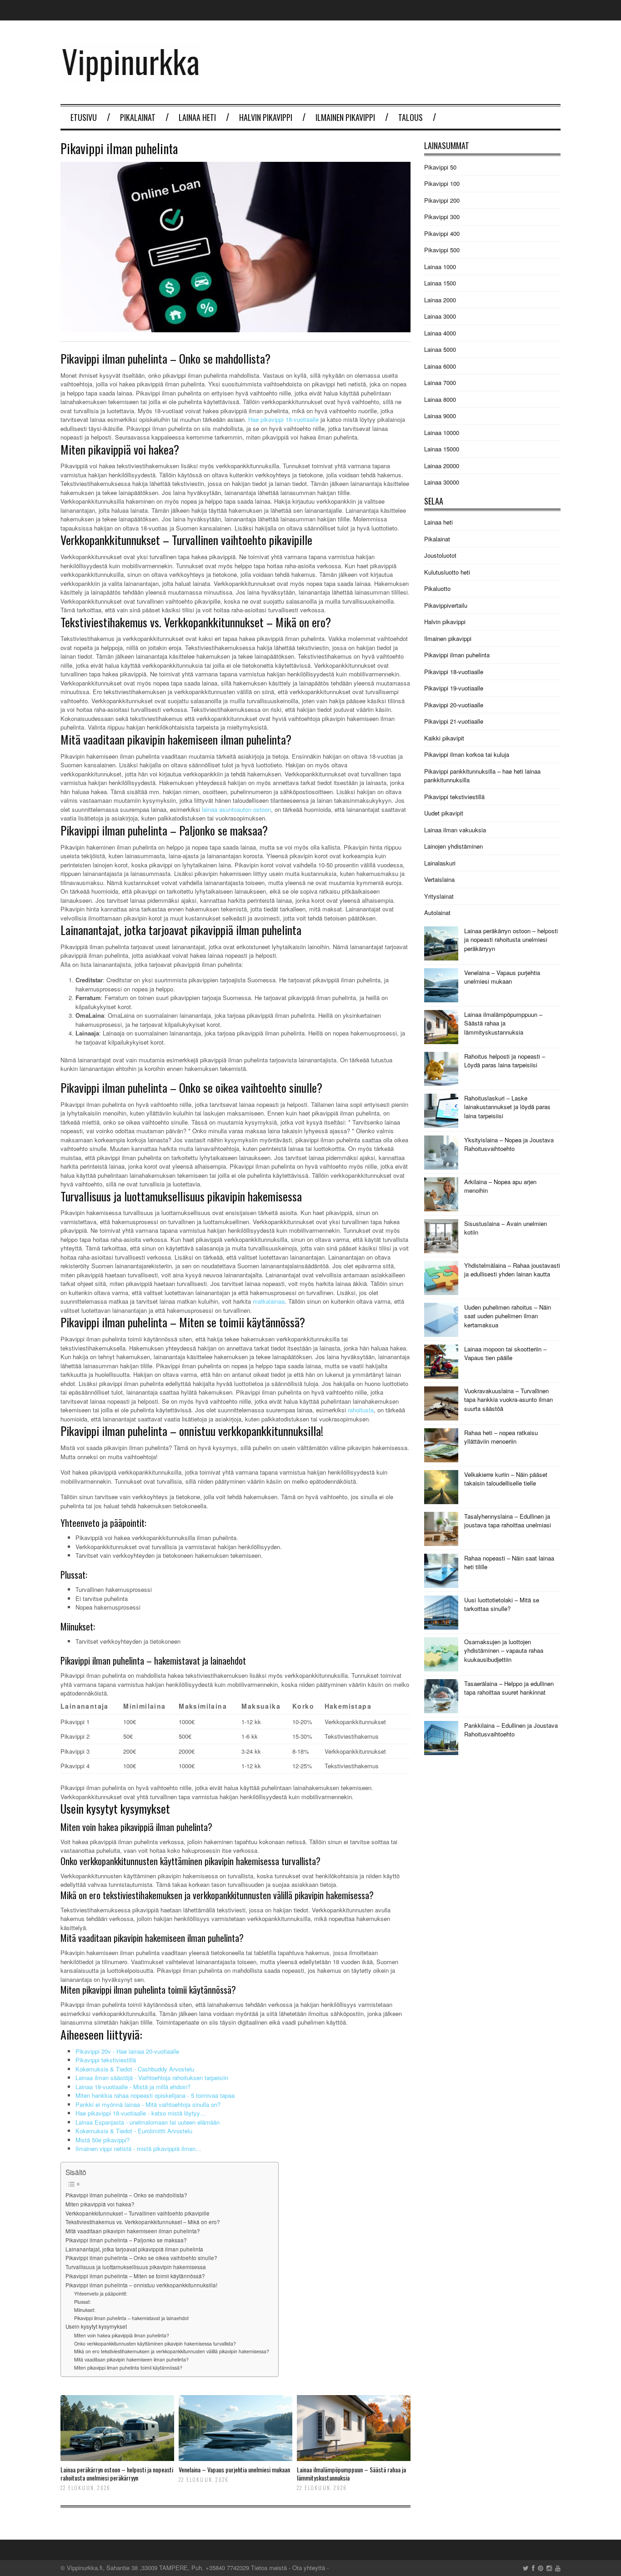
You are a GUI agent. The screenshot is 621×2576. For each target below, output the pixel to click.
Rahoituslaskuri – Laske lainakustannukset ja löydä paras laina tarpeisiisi (507, 1107)
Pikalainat (138, 117)
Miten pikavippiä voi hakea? (100, 2204)
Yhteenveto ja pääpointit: (101, 2293)
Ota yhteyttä (309, 2568)
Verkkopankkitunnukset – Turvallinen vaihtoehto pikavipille (138, 2213)
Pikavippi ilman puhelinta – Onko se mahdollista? (126, 2195)
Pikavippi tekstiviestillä (454, 797)
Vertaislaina (439, 879)
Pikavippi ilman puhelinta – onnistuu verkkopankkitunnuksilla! (141, 2285)
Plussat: (83, 2302)
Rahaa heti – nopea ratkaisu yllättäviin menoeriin (501, 1437)
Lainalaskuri (440, 863)
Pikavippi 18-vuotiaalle (454, 672)
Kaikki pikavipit (444, 738)
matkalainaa (269, 1301)
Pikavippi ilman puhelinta (457, 655)
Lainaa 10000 (442, 433)
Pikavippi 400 (442, 233)
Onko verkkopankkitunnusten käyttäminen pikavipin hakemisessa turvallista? (155, 2343)
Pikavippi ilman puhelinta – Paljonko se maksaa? (126, 2240)
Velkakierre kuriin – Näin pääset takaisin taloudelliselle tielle (506, 1479)
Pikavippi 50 (440, 167)
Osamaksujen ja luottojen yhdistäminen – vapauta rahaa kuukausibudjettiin (504, 1651)
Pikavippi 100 (442, 183)
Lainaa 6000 (440, 366)
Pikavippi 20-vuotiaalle (454, 705)
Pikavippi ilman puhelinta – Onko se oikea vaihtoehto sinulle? (141, 2258)
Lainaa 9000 (440, 416)
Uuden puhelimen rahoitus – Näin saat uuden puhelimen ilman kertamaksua (508, 1316)
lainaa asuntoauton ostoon (236, 809)
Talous (411, 117)
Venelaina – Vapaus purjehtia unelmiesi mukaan (234, 2469)
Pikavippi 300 (442, 217)
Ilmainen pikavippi (345, 117)
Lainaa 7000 (440, 383)
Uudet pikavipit (444, 813)
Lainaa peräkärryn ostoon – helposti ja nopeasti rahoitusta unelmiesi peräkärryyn (117, 2473)
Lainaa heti (197, 117)
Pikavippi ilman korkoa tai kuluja (467, 754)
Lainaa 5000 (440, 349)
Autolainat (437, 913)
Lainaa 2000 (440, 300)
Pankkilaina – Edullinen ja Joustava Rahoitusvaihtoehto (511, 1730)
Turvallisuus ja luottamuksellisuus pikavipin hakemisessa (136, 2267)
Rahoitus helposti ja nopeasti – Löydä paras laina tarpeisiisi (505, 1061)
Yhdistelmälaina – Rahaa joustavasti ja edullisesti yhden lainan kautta (512, 1270)
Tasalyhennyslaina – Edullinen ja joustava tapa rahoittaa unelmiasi (508, 1521)
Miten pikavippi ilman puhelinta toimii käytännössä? (128, 2368)
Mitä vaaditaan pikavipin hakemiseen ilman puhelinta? (133, 2231)
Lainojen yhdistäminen (453, 846)
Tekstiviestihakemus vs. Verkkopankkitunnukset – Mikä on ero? (143, 2222)
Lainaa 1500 (440, 283)
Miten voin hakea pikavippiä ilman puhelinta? (122, 2335)
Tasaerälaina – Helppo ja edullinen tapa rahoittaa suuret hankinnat (509, 1688)
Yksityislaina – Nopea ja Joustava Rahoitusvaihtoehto (509, 1144)
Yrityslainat (439, 896)
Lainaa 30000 (442, 482)
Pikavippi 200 (442, 200)
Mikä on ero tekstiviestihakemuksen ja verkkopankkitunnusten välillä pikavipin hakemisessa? (172, 2351)
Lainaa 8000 (440, 399)
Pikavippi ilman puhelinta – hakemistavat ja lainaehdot (131, 2318)
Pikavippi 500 (442, 250)
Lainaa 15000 (442, 449)
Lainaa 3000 (440, 316)
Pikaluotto (437, 588)
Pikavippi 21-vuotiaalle (454, 721)
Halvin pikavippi (266, 117)
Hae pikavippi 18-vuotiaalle (283, 419)
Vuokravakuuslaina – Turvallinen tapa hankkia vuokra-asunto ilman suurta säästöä (508, 1400)
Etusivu (84, 117)
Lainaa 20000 (442, 466)
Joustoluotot (440, 555)
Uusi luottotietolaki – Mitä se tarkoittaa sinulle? (502, 1604)
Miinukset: (85, 2310)
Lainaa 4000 (440, 333)
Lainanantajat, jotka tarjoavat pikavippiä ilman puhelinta (134, 2249)
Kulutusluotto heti (447, 572)
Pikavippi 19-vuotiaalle (454, 688)
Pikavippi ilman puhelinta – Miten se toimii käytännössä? (135, 2276)
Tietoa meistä (269, 2568)
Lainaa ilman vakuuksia (455, 830)
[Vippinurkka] (130, 78)
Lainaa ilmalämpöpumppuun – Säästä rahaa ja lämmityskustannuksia (351, 2473)
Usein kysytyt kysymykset (96, 2326)
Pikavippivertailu (446, 605)
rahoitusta (361, 1410)
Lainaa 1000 (440, 267)
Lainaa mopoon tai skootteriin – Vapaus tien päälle (505, 1353)
